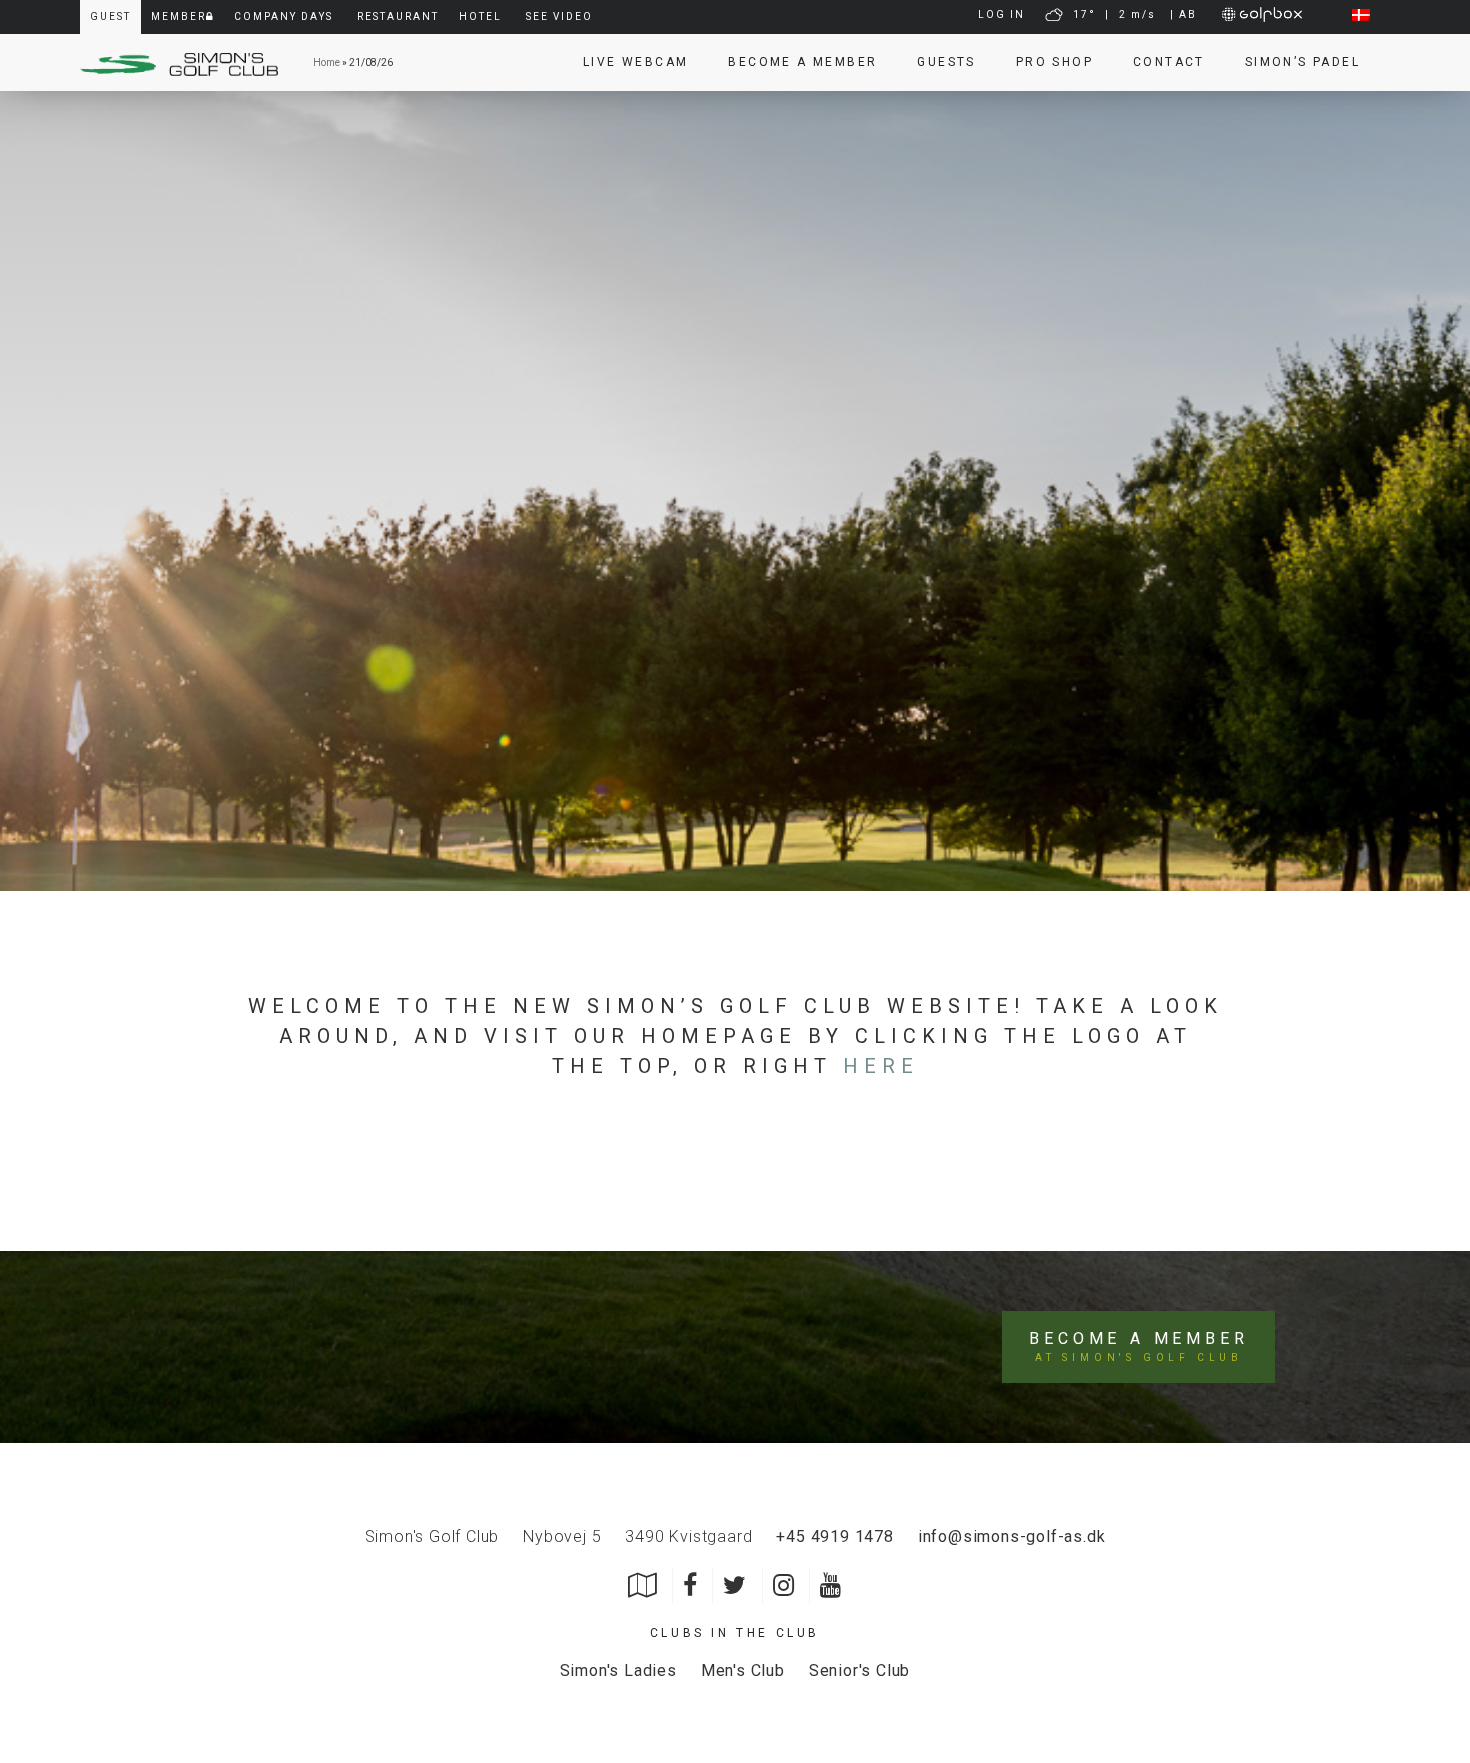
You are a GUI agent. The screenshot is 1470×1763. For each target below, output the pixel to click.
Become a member (802, 62)
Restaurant (398, 16)
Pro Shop (1054, 62)
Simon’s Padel (1302, 62)
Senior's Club (859, 1670)
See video (559, 16)
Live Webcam (635, 62)
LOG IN (1001, 14)
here (881, 1066)
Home (326, 62)
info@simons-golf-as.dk (1012, 1536)
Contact (1169, 62)
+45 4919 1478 (834, 1536)
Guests (946, 62)
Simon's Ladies (618, 1670)
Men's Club (743, 1670)
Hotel (480, 16)
